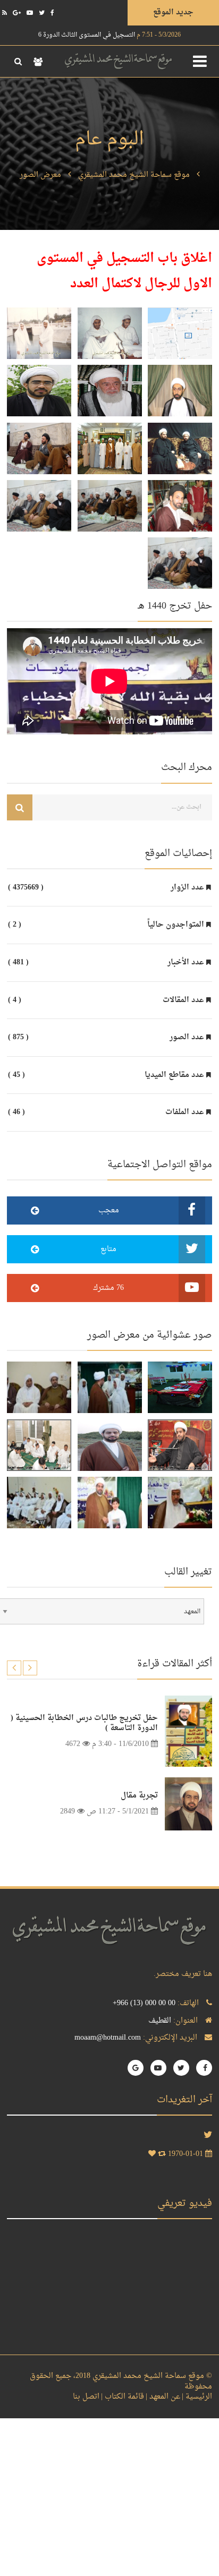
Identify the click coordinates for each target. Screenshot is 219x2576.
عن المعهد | (163, 2397)
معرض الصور (40, 175)
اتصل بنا (86, 2397)
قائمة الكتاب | (123, 2397)
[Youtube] (30, 13)
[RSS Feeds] (5, 13)
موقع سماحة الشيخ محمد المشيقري (134, 175)
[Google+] (17, 13)
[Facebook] (52, 13)
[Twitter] (42, 13)
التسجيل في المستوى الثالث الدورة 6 (109, 35)
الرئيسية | (197, 2397)
